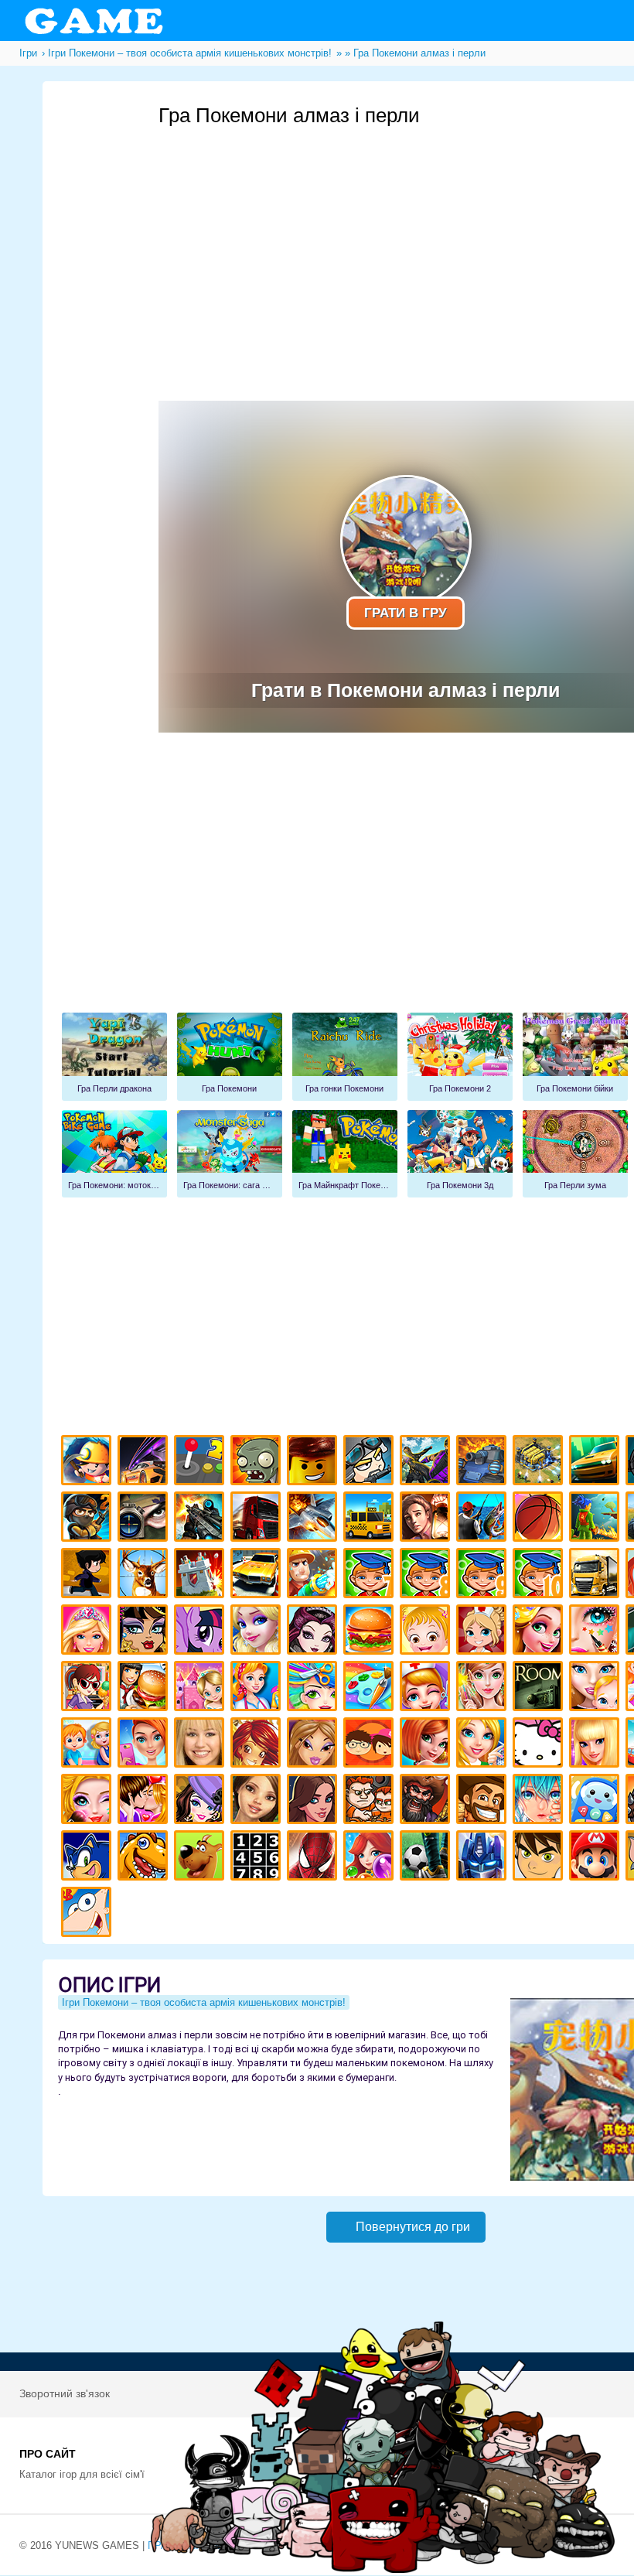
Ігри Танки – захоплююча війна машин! (484, 1462)
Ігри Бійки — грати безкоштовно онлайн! (427, 1462)
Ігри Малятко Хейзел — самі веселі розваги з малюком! (427, 1632)
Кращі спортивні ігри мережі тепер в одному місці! (89, 1575)
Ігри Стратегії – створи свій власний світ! (540, 1462)
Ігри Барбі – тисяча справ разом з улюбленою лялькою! (89, 1632)
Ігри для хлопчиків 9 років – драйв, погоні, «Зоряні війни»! (484, 1575)
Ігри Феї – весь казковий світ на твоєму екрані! (484, 1688)
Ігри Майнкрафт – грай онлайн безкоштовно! (89, 1462)
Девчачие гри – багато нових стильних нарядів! (201, 1801)
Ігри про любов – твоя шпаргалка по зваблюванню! (145, 1801)
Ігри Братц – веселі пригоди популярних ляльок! (314, 1745)
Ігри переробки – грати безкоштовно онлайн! (201, 1688)
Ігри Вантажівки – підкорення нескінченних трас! (597, 1575)
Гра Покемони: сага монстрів (230, 1154)
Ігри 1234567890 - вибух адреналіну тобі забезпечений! (258, 1858)
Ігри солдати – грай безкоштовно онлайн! (89, 1519)
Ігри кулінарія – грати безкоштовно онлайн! (145, 1688)
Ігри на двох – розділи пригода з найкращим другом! (371, 1801)
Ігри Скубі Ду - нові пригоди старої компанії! (201, 1858)
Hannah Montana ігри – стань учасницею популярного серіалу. (201, 1745)
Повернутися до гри (413, 2227)
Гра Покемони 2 (460, 1057)
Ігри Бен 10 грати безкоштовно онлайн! (540, 1858)
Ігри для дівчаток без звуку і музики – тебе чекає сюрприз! (597, 1745)
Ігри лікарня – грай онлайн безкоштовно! (484, 1632)
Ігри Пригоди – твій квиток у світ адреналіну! (427, 1519)
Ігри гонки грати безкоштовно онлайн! (145, 1462)
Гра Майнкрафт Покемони (345, 1154)
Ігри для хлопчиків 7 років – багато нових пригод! (371, 1575)
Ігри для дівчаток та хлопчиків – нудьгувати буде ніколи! (371, 1745)
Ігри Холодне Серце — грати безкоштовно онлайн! (258, 1632)
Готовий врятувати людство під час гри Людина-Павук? (314, 1858)
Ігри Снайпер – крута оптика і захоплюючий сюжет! (145, 1519)
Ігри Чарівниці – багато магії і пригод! (258, 1745)
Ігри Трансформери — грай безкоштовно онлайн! (484, 1858)
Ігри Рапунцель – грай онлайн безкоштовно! (540, 1632)
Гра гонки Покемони (345, 1057)
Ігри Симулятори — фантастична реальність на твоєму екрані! (201, 1462)
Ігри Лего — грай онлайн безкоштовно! (314, 1462)
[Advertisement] (406, 887)
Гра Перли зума (575, 1154)
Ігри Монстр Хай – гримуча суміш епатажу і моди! (145, 1632)
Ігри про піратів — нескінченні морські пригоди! (427, 1801)
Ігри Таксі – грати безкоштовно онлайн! (371, 1519)
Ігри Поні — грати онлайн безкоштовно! (201, 1632)
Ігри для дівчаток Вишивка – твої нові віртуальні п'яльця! (484, 1745)
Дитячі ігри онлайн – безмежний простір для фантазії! (597, 1801)
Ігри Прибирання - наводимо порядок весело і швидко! (258, 1688)
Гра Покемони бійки (575, 1057)
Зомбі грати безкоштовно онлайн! (258, 1462)
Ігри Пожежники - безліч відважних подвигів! (314, 1575)
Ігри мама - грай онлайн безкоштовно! (597, 1688)
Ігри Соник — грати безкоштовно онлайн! (89, 1858)
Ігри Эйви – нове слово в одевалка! (258, 1801)
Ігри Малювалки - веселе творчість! (371, 1688)
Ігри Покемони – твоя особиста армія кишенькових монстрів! (204, 2002)
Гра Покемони (230, 1057)
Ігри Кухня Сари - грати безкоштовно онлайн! (89, 1688)
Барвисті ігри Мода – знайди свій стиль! (145, 1745)
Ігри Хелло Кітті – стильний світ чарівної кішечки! (540, 1745)
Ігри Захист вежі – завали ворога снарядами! (201, 1575)
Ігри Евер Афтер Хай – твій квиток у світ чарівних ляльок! (314, 1632)
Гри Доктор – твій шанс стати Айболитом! (427, 1688)
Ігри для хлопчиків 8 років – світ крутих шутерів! (427, 1575)
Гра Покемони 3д (460, 1154)
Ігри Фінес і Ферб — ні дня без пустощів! (89, 1914)
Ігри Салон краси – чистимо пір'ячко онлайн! (89, 1801)
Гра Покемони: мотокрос (114, 1154)
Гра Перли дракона (114, 1057)
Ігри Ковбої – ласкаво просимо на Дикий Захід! (484, 1801)
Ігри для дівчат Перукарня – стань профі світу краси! (314, 1688)
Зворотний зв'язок (65, 2393)
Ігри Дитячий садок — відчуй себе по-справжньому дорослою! (89, 1745)
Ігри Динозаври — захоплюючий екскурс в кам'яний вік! (145, 1858)
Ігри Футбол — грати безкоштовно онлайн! (427, 1858)
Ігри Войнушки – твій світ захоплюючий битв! (371, 1462)
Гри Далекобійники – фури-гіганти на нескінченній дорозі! (258, 1519)
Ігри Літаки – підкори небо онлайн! (314, 1519)
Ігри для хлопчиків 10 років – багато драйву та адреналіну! (540, 1575)
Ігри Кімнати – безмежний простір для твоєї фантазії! (540, 1688)
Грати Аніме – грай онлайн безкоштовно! (540, 1801)
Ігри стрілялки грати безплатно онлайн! (201, 1519)
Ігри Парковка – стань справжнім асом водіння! (258, 1575)
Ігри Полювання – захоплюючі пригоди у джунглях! (145, 1575)
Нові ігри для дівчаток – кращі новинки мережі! (427, 1745)
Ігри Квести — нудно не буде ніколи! (597, 1519)
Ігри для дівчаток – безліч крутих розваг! (314, 1801)
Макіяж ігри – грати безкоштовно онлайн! (597, 1632)
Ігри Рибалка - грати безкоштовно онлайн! (484, 1519)
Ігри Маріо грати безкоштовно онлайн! (597, 1858)
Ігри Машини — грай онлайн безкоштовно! (597, 1462)
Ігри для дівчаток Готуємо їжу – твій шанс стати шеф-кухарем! (371, 1632)
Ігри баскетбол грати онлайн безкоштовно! (540, 1519)
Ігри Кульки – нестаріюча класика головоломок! (371, 1858)
